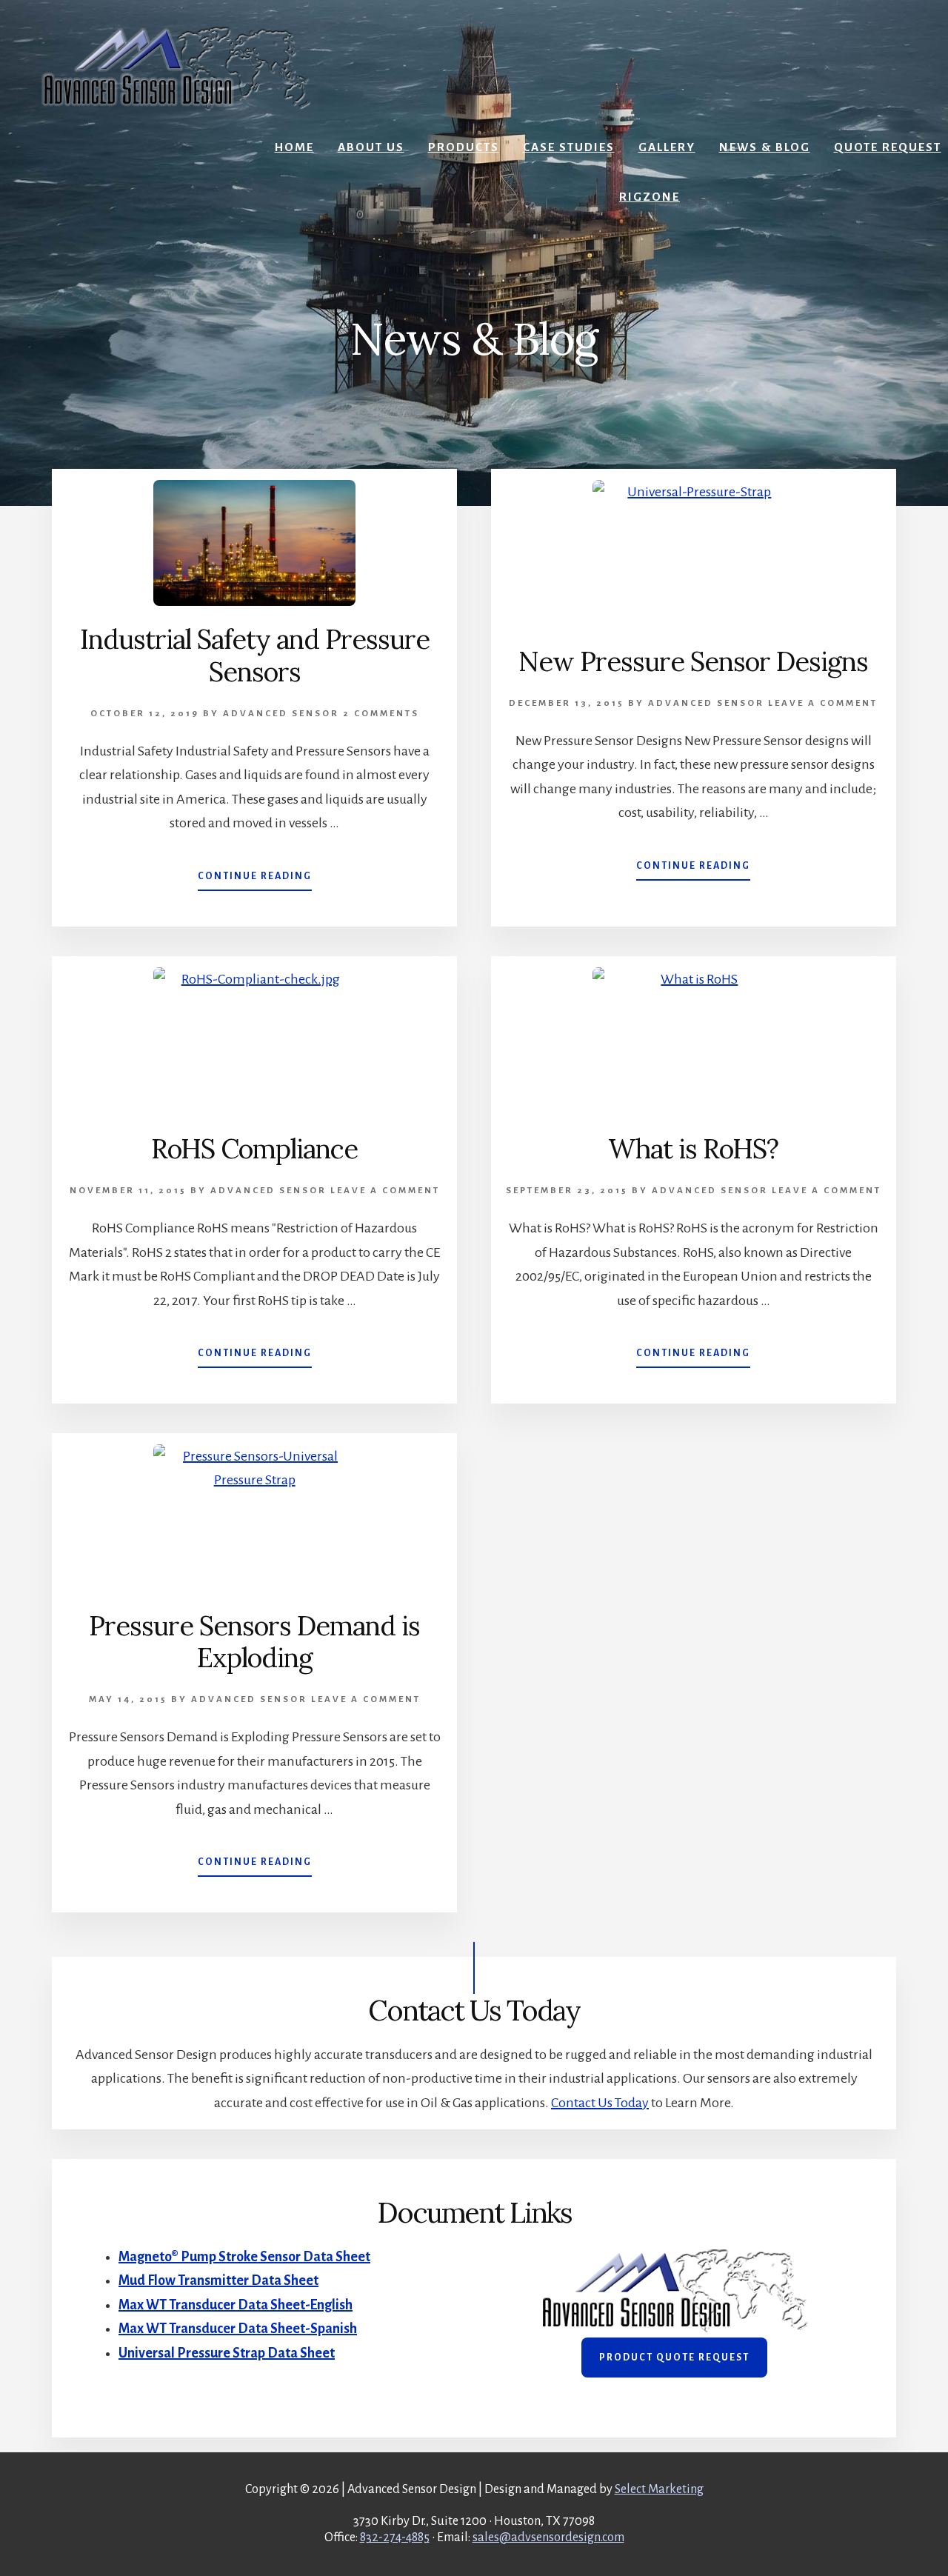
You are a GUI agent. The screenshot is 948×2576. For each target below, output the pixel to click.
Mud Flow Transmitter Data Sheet (218, 2280)
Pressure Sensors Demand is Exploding (254, 1642)
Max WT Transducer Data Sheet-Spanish (238, 2329)
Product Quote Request (674, 2358)
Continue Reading (255, 881)
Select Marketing (659, 2489)
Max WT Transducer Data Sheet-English (236, 2305)
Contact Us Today (600, 2103)
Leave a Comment (823, 703)
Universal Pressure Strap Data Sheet (227, 2353)
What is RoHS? (693, 1149)
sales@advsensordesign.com (548, 2537)
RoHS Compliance (254, 1149)
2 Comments (381, 714)
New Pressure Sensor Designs (693, 661)
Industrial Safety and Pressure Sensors (255, 655)
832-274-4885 (395, 2537)
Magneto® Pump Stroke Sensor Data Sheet (244, 2257)
